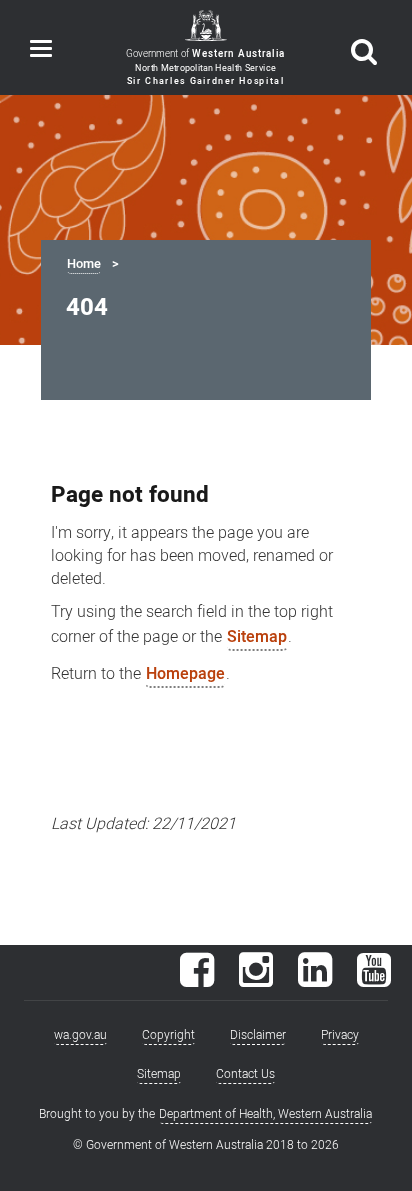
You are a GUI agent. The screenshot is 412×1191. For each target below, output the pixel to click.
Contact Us (245, 1074)
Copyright (168, 1035)
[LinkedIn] (315, 980)
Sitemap (257, 637)
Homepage (185, 674)
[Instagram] (256, 980)
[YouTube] (374, 980)
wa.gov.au (80, 1035)
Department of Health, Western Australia (265, 1114)
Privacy (340, 1035)
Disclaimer (258, 1035)
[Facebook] (197, 980)
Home (84, 264)
